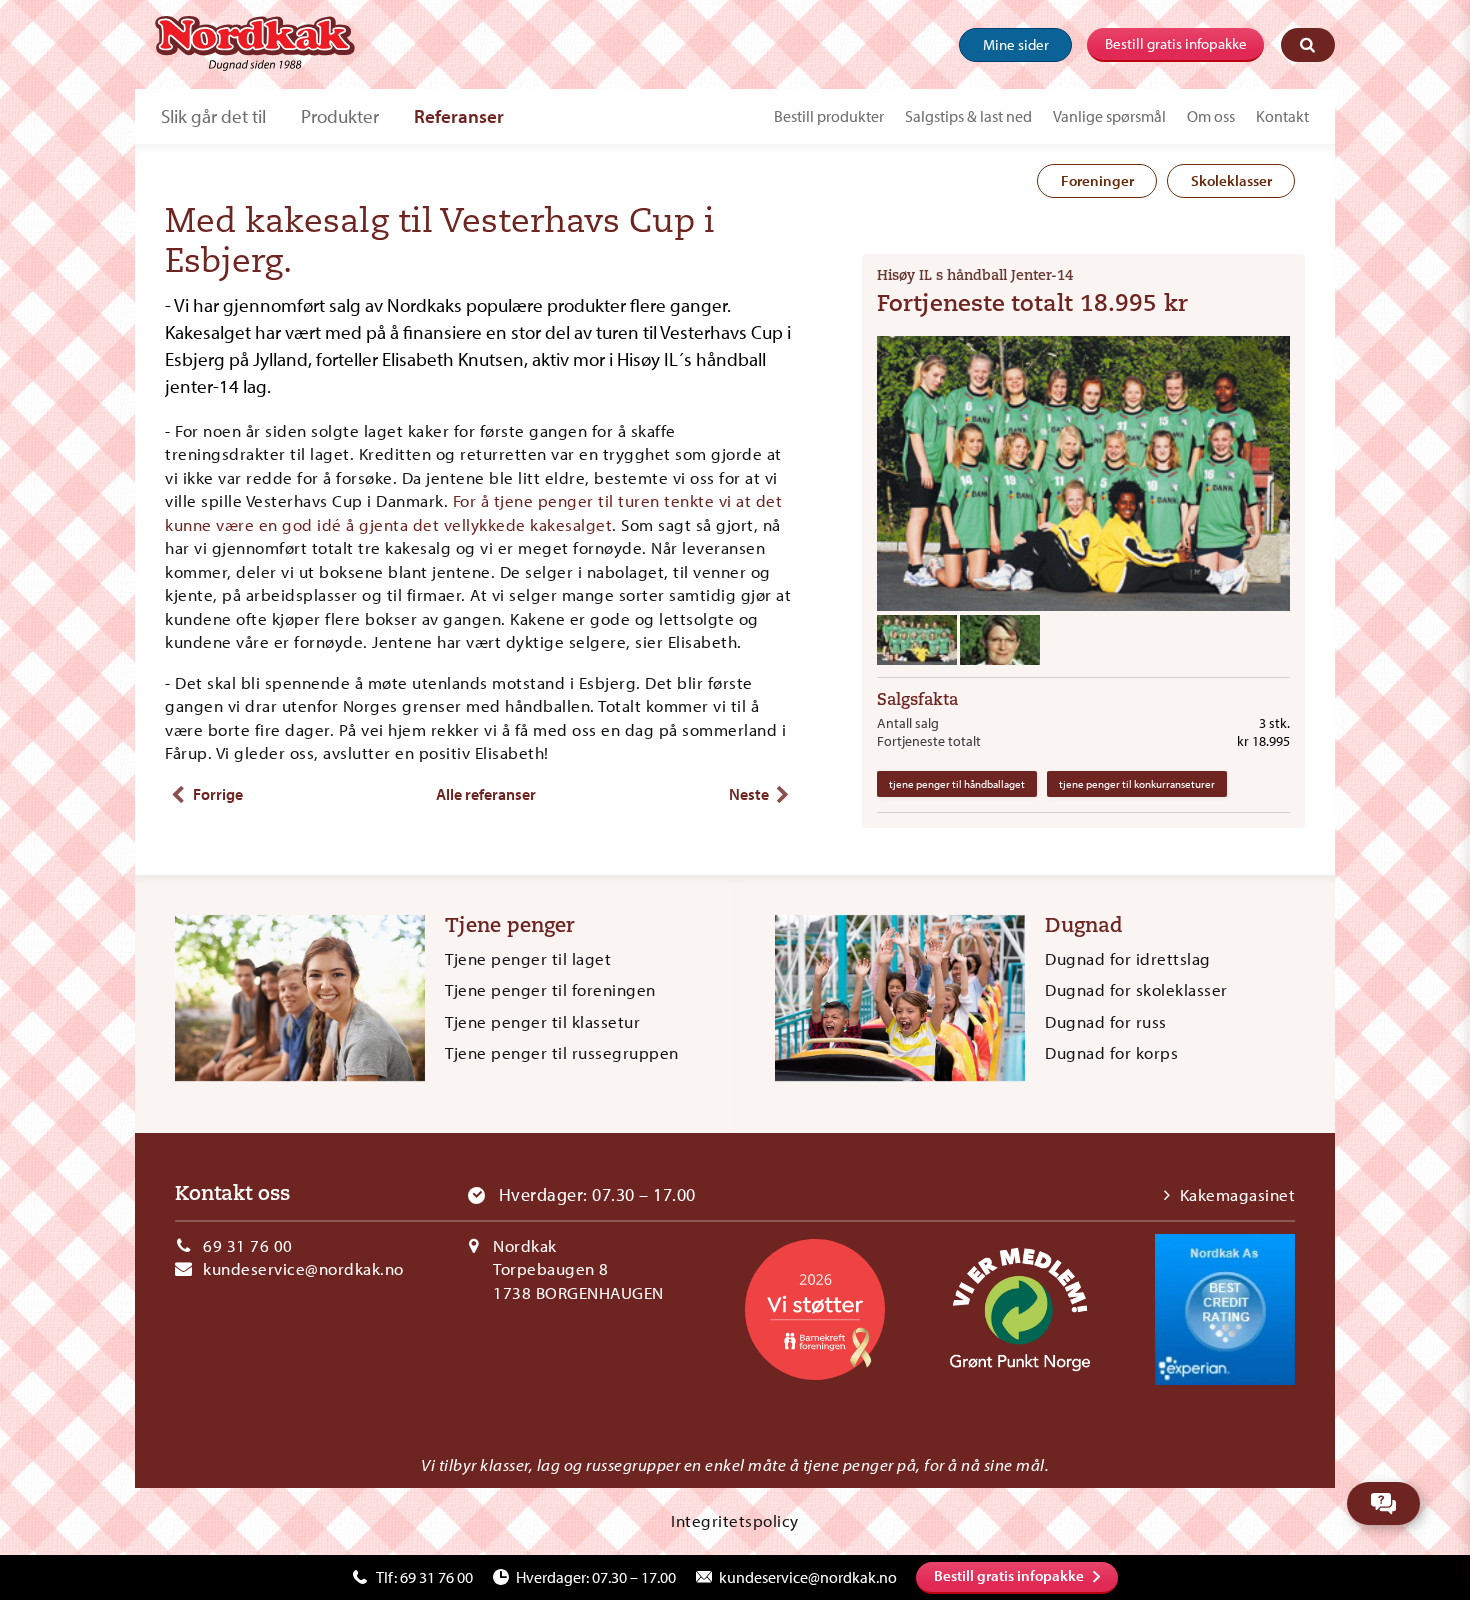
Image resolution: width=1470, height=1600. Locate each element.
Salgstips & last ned (968, 116)
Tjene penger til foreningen (550, 989)
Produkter (340, 116)
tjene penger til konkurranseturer (1137, 784)
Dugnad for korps (1111, 1052)
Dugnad (1084, 927)
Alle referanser (486, 794)
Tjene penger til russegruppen (562, 1052)
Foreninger (1097, 180)
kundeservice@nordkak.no (303, 1268)
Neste (749, 794)
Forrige (218, 794)
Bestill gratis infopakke (1176, 43)
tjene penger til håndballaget (957, 784)
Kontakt (1282, 116)
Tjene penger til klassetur (542, 1021)
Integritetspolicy (735, 1520)
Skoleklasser (1231, 180)
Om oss (1211, 116)
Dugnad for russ (1106, 1021)
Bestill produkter (829, 116)
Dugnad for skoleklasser (1136, 989)
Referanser (459, 116)
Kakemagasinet (1237, 1194)
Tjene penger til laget (528, 958)
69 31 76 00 (248, 1245)
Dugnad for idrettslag (1128, 958)
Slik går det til (213, 116)
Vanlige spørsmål (1109, 116)
